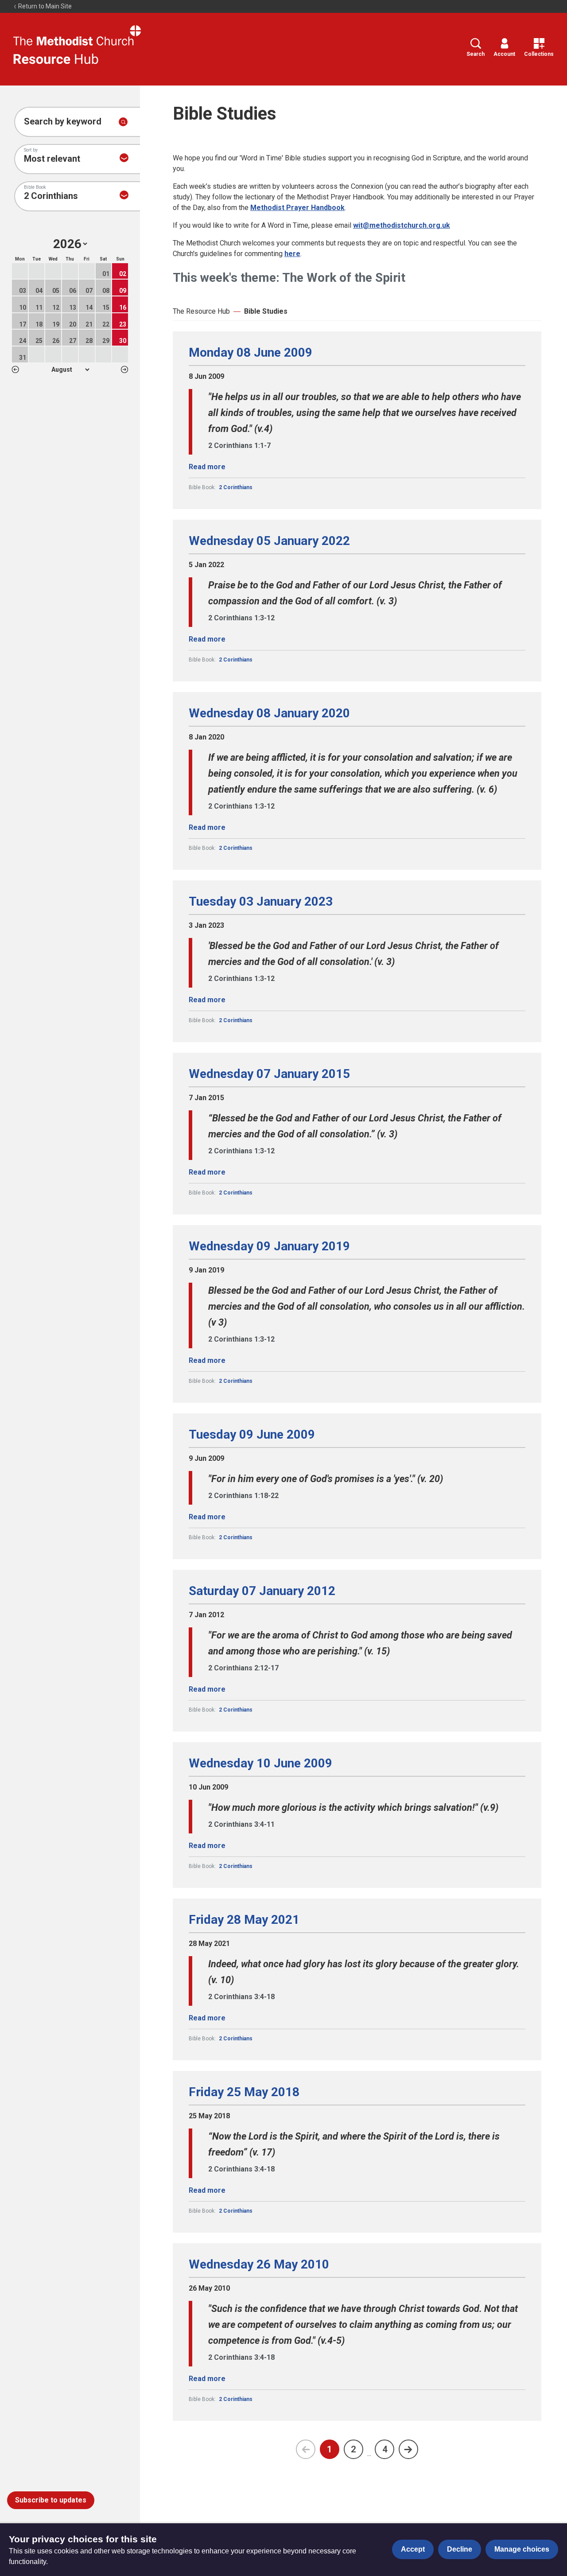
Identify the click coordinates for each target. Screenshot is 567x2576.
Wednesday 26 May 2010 (259, 2265)
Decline (460, 2549)
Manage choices (522, 2549)
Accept (413, 2549)
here (292, 254)
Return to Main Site (44, 6)
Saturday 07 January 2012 (262, 1591)
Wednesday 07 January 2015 (269, 1074)
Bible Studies (266, 311)
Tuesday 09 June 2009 (252, 1435)
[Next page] (408, 2449)
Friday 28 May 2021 (244, 1920)
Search (476, 54)
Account (504, 54)
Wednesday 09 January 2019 (269, 1246)
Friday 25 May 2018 (244, 2092)
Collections (539, 54)
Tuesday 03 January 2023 (261, 902)
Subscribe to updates (51, 2500)
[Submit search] (123, 122)
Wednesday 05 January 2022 (269, 541)
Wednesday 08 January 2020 (269, 713)
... (369, 2453)
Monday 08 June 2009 (250, 353)
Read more (207, 467)
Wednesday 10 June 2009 (260, 1763)
